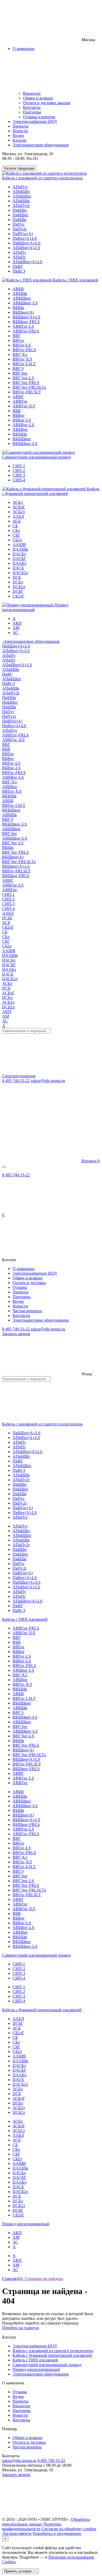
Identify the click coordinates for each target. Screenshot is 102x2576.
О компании (24, 1269)
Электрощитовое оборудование (41, 145)
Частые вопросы (27, 1311)
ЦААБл (19, 563)
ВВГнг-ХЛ (22, 359)
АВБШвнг (22, 298)
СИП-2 (19, 471)
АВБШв (20, 294)
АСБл (18, 502)
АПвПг (19, 257)
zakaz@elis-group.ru (48, 1081)
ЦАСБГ (19, 559)
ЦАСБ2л (20, 573)
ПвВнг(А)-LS (25, 238)
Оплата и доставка (29, 1283)
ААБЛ (18, 516)
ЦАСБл (19, 554)
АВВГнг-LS (23, 326)
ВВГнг (19, 340)
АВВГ (18, 397)
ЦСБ (17, 577)
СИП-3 (19, 475)
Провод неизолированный (26, 2224)
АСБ (17, 521)
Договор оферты (17, 2533)
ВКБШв (20, 434)
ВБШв (18, 308)
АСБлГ (19, 507)
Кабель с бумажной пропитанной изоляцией (51, 491)
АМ (16, 628)
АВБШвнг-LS (25, 303)
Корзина (90, 1161)
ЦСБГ (18, 591)
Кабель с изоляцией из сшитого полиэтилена (42, 178)
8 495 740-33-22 (16, 1081)
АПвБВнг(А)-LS (27, 262)
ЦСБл (18, 582)
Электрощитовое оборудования (31, 641)
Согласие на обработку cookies (69, 2529)
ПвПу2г (20, 229)
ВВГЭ (18, 369)
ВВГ (17, 336)
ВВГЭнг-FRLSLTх (29, 387)
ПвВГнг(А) (23, 234)
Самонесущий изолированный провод (36, 457)
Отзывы (20, 1287)
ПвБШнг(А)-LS (27, 243)
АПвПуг (20, 187)
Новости (20, 131)
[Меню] (4, 1167)
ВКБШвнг (22, 439)
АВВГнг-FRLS (26, 331)
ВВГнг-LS (22, 345)
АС (15, 633)
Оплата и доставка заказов (47, 103)
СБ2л (17, 540)
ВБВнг (19, 415)
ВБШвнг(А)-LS (26, 317)
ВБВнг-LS (22, 420)
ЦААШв (20, 549)
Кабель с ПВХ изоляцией (75, 280)
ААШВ (19, 545)
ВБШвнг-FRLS (26, 322)
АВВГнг (20, 401)
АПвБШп (21, 191)
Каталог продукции (19, 168)
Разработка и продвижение (57, 2533)
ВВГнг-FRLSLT (27, 392)
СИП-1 (19, 466)
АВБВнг (20, 429)
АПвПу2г (21, 206)
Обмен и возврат (38, 98)
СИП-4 (19, 480)
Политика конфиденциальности (32, 2526)
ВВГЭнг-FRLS (26, 383)
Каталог (20, 140)
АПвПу (19, 252)
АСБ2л (19, 512)
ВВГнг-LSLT (24, 364)
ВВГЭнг (20, 373)
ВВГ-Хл (20, 354)
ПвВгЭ (19, 271)
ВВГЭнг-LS (23, 378)
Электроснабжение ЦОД (35, 121)
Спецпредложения (19, 1076)
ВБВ (17, 411)
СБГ (16, 535)
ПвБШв (19, 220)
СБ (15, 526)
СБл (16, 530)
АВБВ (18, 289)
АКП (17, 623)
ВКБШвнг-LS (25, 444)
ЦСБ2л (19, 587)
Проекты (21, 126)
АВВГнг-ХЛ (24, 406)
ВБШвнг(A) (23, 312)
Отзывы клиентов (39, 117)
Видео (18, 136)
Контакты (32, 107)
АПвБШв (21, 201)
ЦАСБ (18, 568)
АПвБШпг (22, 196)
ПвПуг (19, 224)
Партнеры (32, 112)
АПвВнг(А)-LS (26, 248)
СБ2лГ (18, 596)
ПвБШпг (21, 215)
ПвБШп (20, 210)
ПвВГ (18, 266)
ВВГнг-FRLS (24, 350)
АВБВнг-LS (23, 425)
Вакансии (32, 93)
